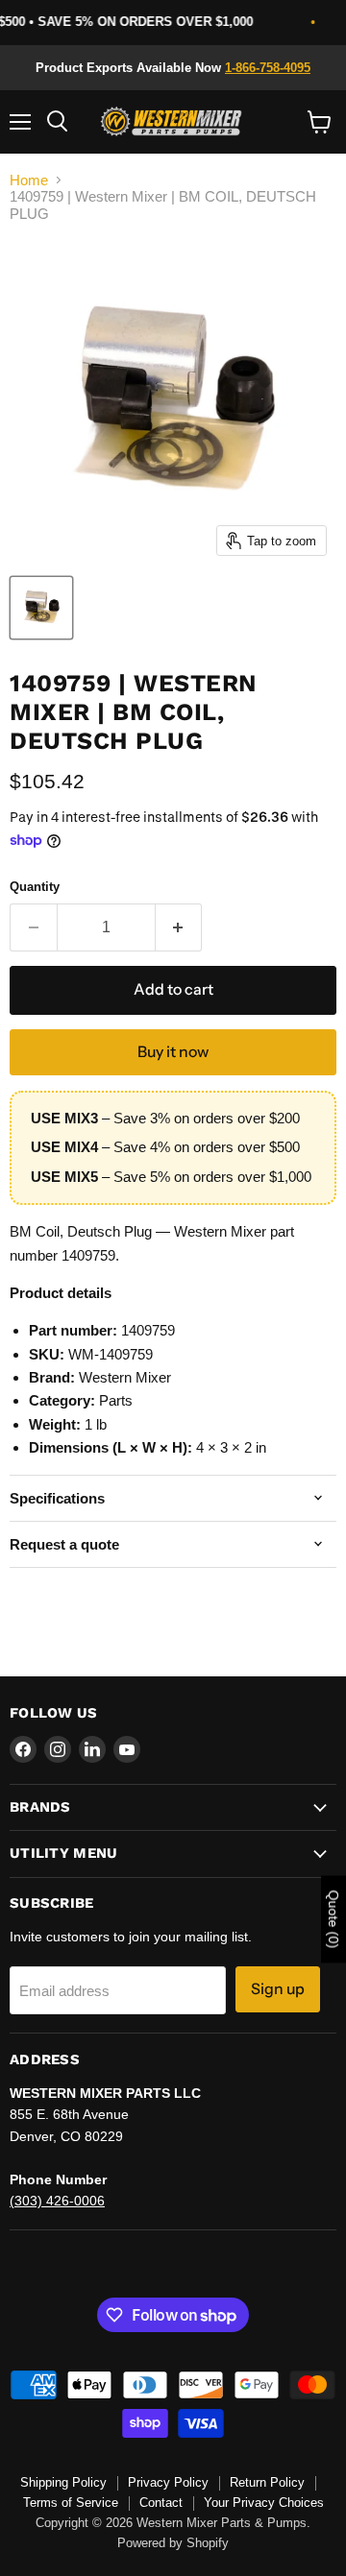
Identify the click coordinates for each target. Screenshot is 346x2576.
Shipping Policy (63, 2482)
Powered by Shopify (173, 2543)
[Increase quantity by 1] (179, 927)
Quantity (35, 887)
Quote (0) (334, 1920)
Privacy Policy (168, 2482)
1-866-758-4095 (268, 68)
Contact (161, 2503)
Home (29, 180)
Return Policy (267, 2482)
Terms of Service (71, 2503)
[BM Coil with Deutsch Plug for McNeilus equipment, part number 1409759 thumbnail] (41, 608)
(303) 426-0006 (57, 2201)
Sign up (278, 1989)
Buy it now (173, 1052)
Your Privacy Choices (264, 2503)
